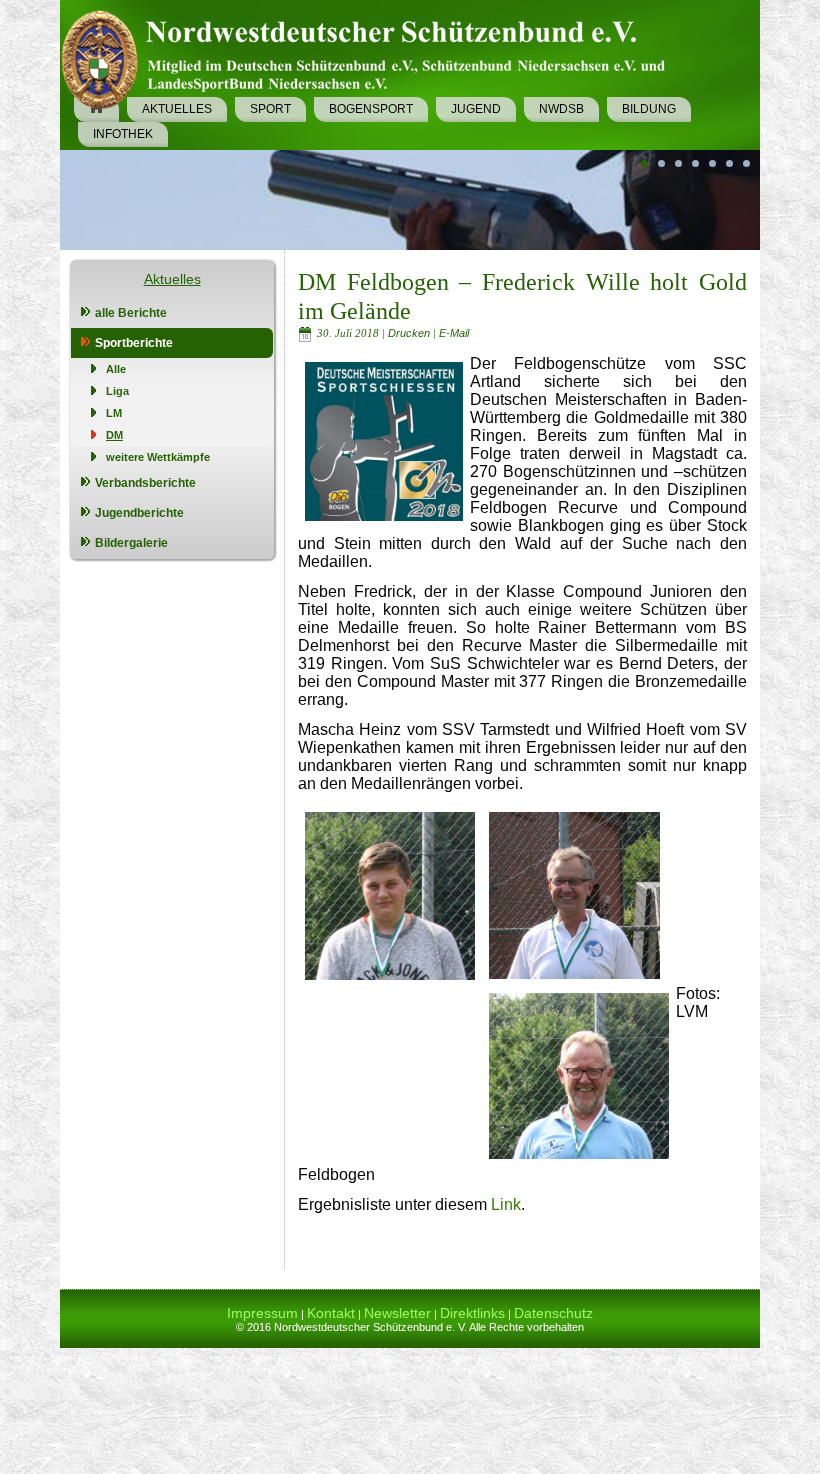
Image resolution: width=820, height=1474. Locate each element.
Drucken (410, 333)
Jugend (476, 109)
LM (114, 413)
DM (114, 435)
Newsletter (397, 1313)
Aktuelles (177, 109)
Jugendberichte (139, 513)
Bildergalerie (131, 543)
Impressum (262, 1313)
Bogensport (371, 109)
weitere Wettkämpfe (158, 457)
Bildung (649, 109)
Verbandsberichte (145, 483)
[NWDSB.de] (371, 56)
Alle (116, 369)
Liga (117, 391)
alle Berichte (131, 313)
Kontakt (331, 1313)
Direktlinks (472, 1313)
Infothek (123, 134)
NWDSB (561, 109)
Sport (270, 109)
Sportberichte (134, 343)
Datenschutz (553, 1313)
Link (506, 1204)
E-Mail (454, 333)
